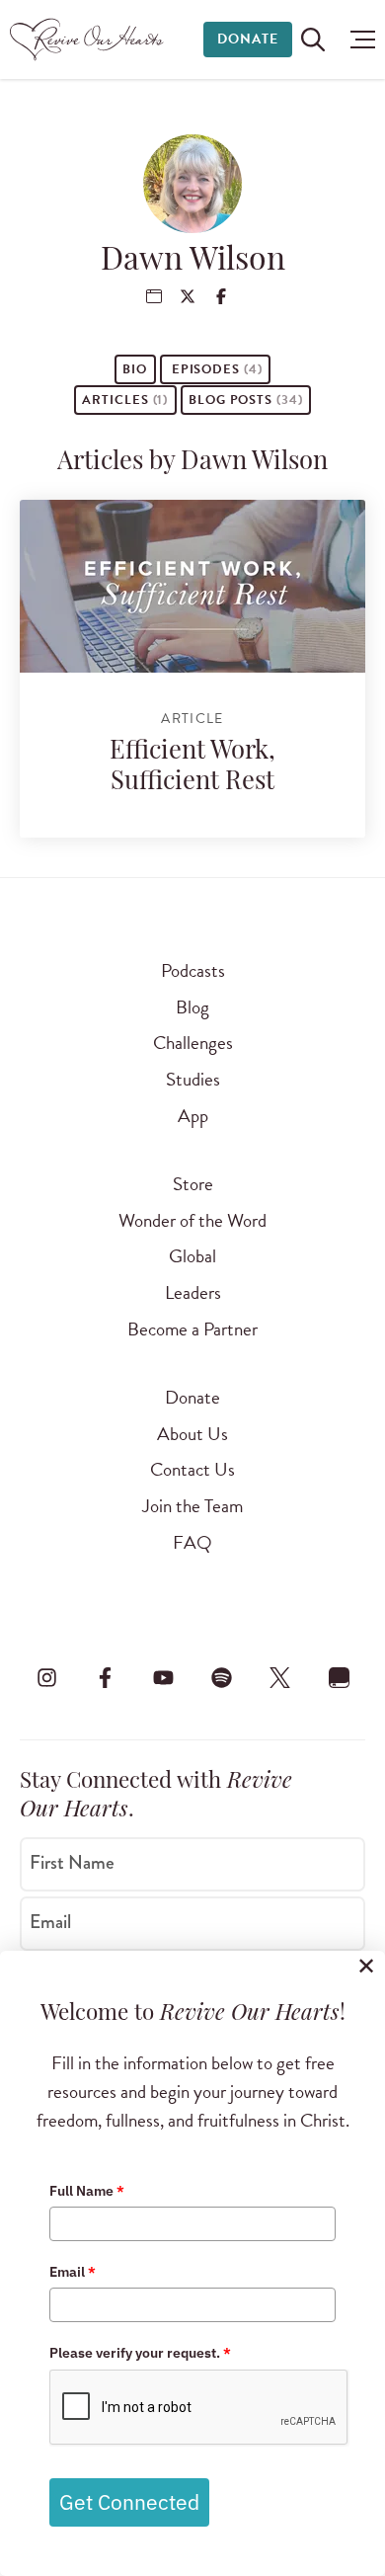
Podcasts (193, 970)
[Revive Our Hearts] (89, 40)
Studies (193, 1079)
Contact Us (192, 1469)
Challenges (193, 1043)
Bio (135, 369)
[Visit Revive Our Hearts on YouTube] (163, 1678)
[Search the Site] (313, 40)
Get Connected (129, 2502)
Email (50, 1922)
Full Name (87, 2191)
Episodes (215, 369)
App (193, 1116)
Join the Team (192, 1506)
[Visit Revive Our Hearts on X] (280, 1678)
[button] (358, 40)
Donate (248, 39)
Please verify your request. (140, 2353)
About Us (192, 1434)
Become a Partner (192, 1329)
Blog (192, 1007)
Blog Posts (245, 400)
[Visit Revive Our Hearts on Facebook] (105, 1678)
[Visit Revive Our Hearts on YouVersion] (339, 1678)
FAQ (192, 1542)
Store (193, 1184)
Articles (125, 400)
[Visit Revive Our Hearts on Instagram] (46, 1678)
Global (192, 1256)
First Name (72, 1863)
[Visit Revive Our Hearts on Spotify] (222, 1678)
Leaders (193, 1292)
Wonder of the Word (192, 1220)
